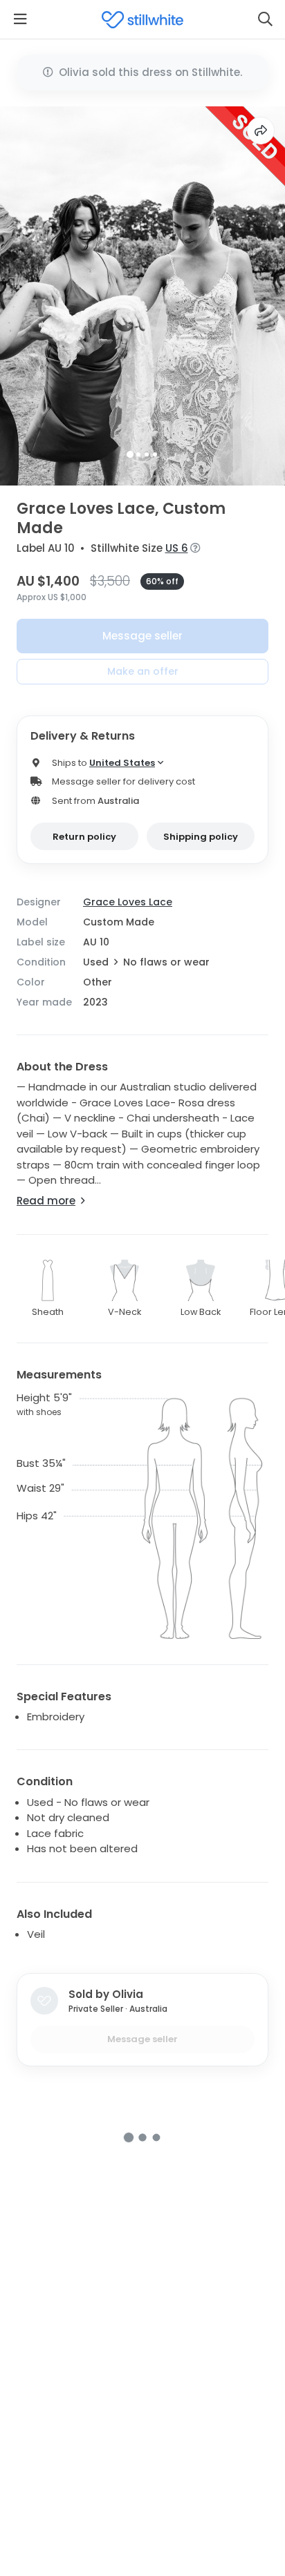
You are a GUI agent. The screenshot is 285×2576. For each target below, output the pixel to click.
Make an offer (143, 671)
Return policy (84, 837)
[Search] (265, 19)
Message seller (142, 636)
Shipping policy (201, 837)
